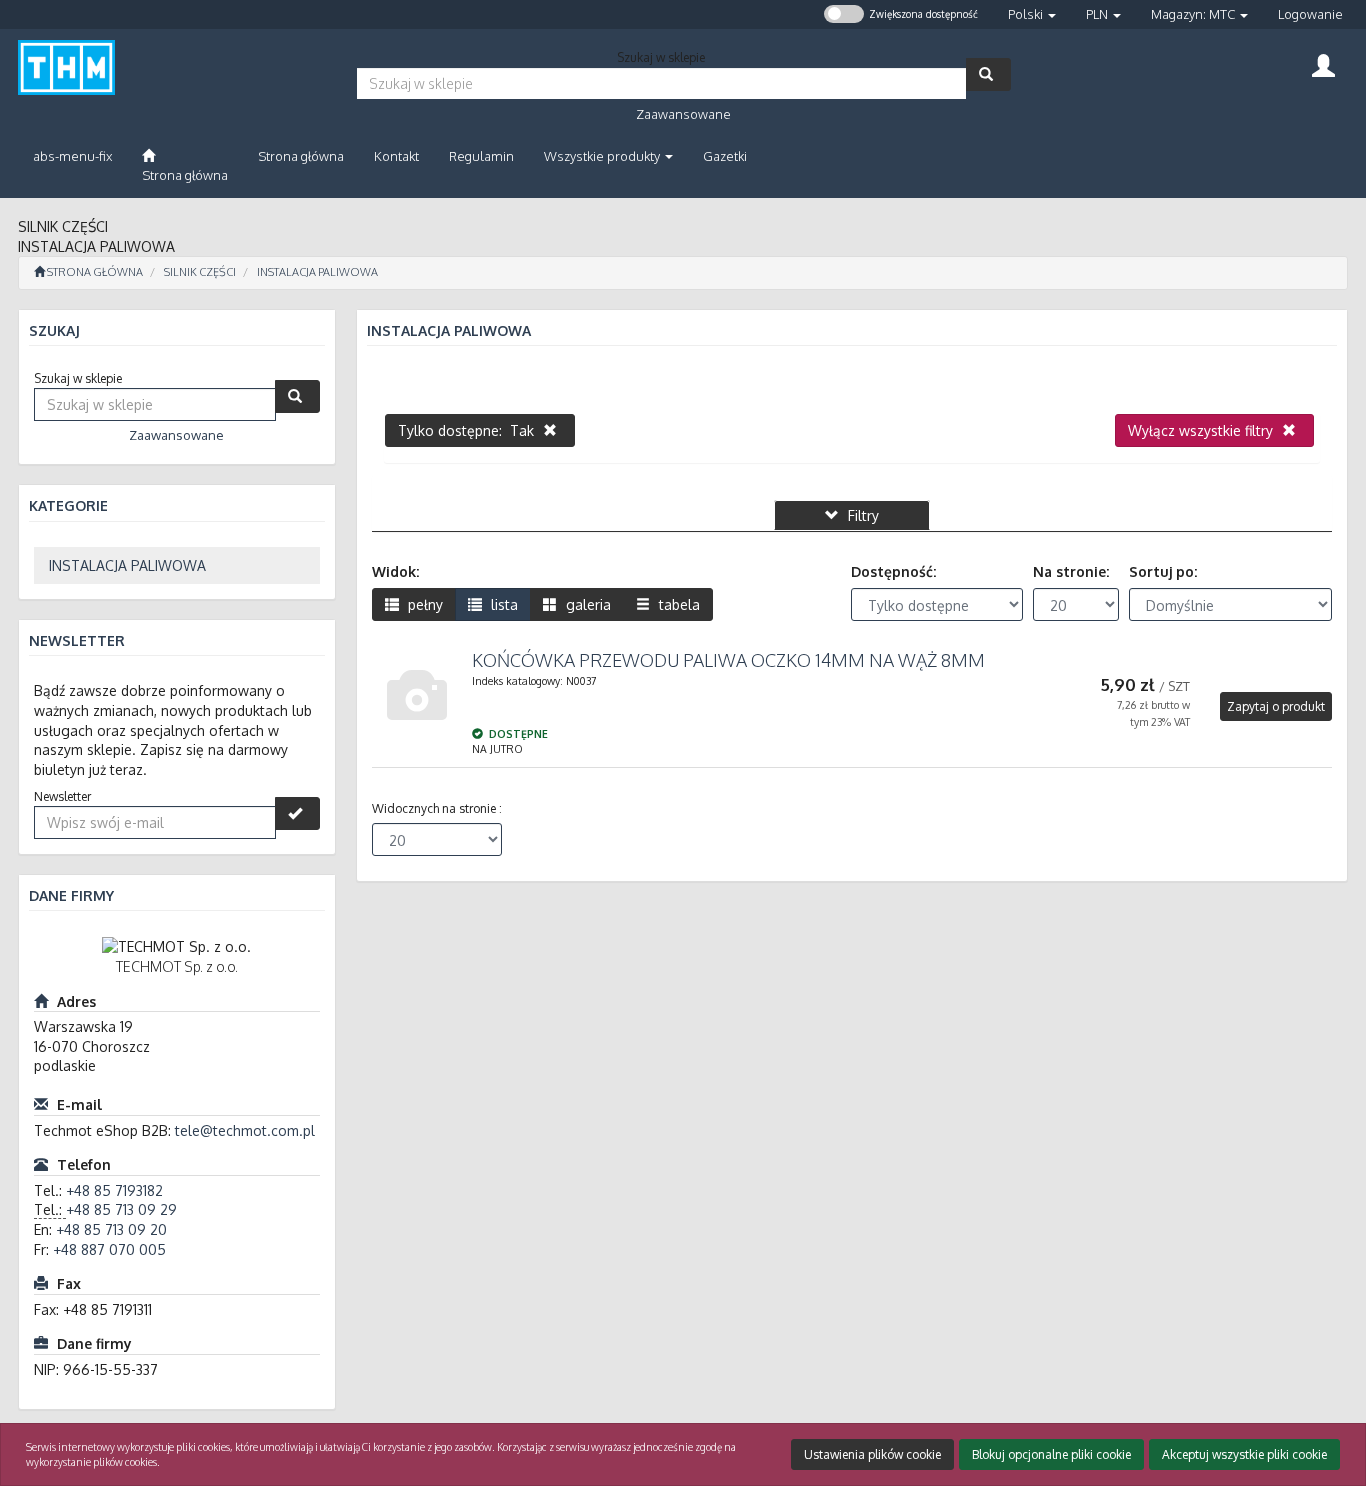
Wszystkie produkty (603, 156)
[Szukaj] (988, 74)
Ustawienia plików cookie (872, 1454)
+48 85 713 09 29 (121, 1209)
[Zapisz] (297, 813)
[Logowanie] (1323, 63)
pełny (423, 604)
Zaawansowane (683, 114)
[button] (1032, 14)
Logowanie (1310, 14)
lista (502, 604)
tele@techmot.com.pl (245, 1130)
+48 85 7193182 (114, 1190)
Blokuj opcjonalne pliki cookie (1051, 1454)
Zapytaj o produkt (1276, 706)
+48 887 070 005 (109, 1249)
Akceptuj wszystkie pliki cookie (1244, 1454)
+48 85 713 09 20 (111, 1229)
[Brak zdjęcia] (417, 696)
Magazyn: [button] (1193, 14)
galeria (586, 604)
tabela (677, 604)
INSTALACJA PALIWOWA (317, 272)
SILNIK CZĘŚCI (200, 272)
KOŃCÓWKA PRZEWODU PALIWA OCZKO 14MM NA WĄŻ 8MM (728, 660)
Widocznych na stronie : (437, 808)
